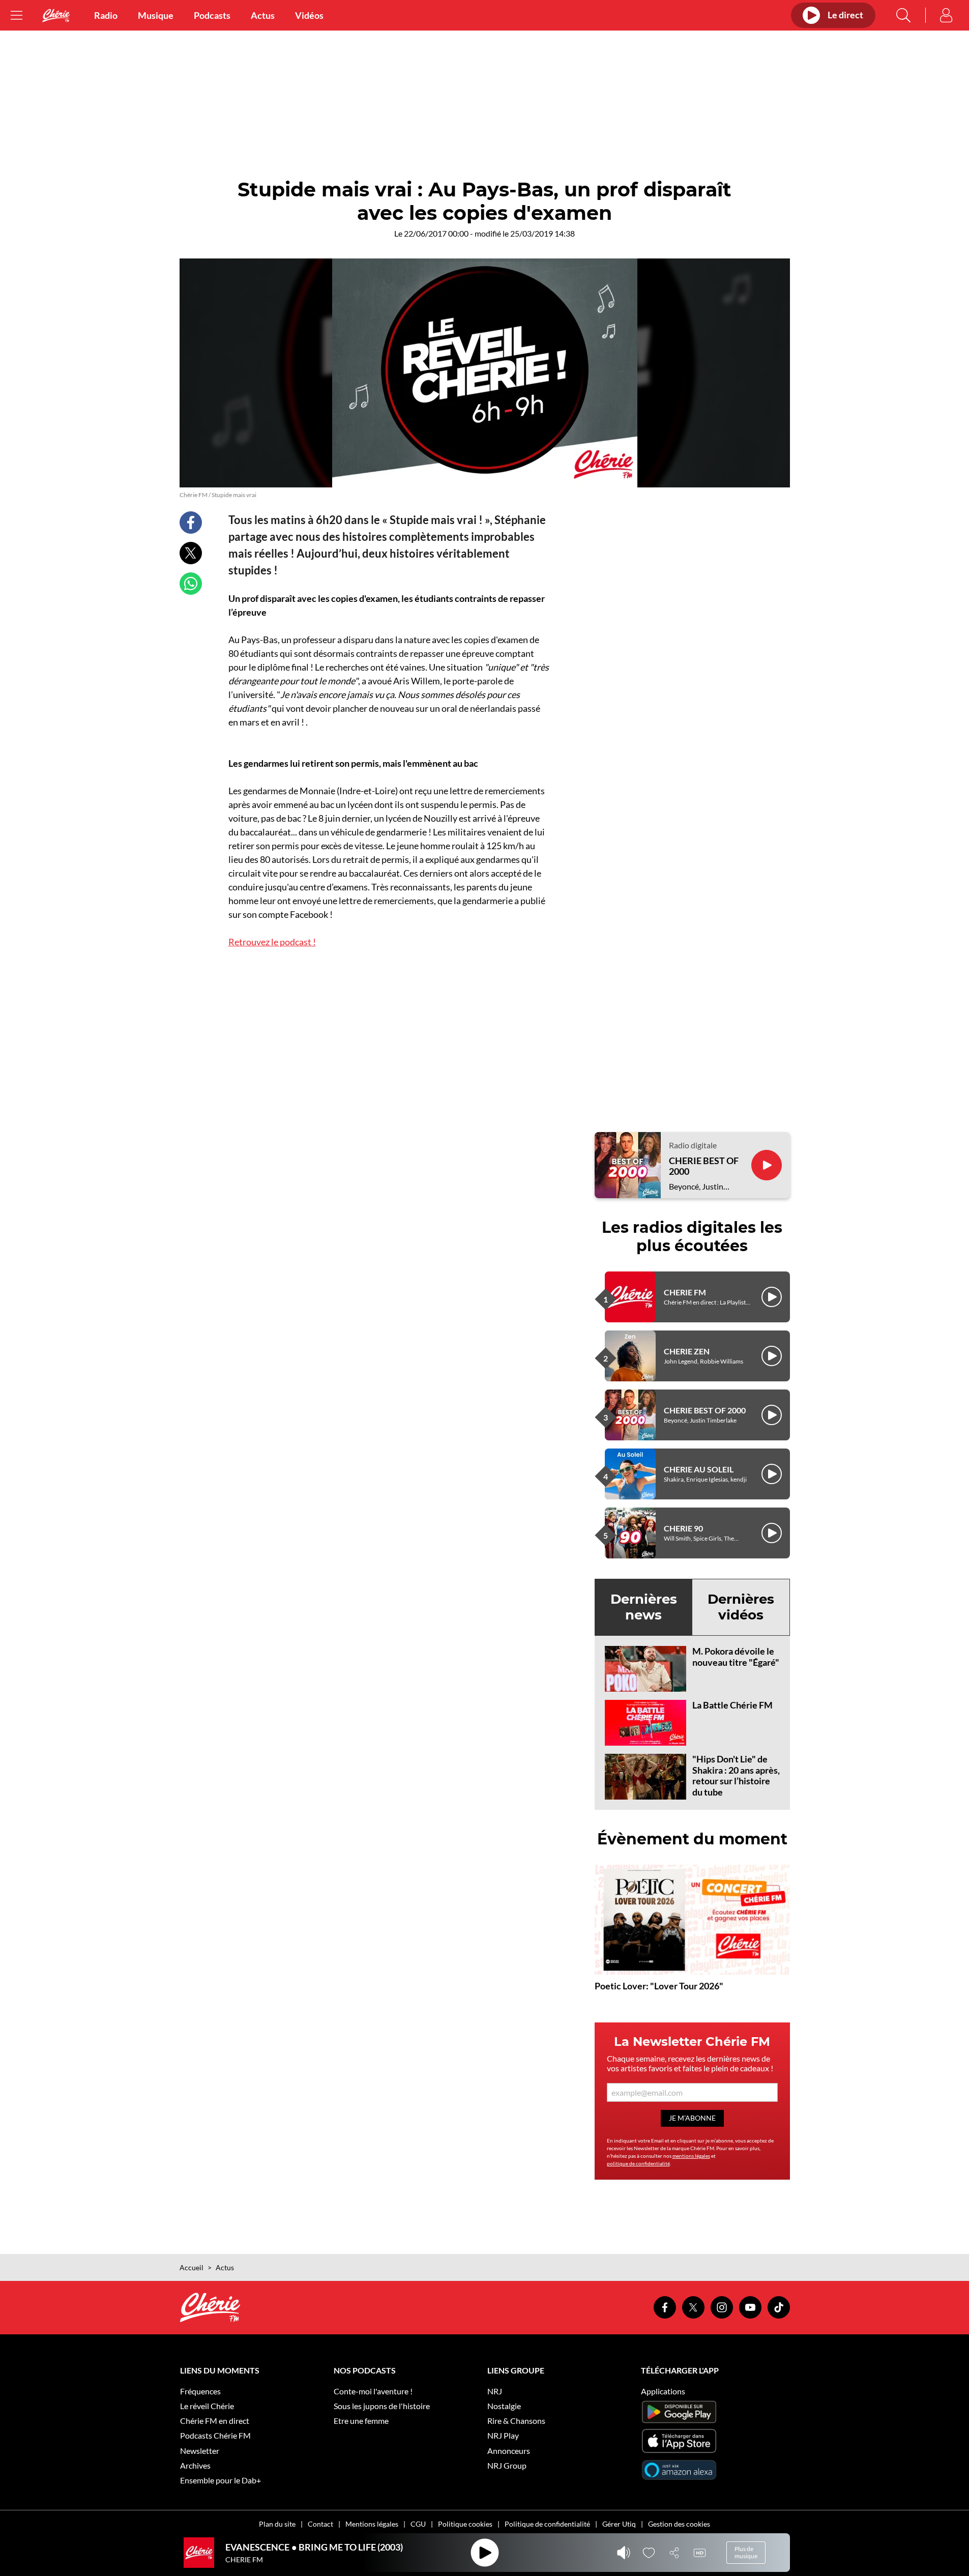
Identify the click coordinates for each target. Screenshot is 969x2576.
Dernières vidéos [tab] (741, 1607)
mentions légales (691, 2156)
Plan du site (277, 2524)
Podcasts (212, 15)
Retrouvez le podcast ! (272, 942)
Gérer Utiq (619, 2524)
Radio (106, 15)
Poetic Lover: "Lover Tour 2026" (659, 1986)
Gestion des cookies (679, 2524)
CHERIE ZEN (687, 1351)
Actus (263, 15)
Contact (320, 2524)
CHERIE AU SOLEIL (699, 1469)
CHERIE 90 (683, 1528)
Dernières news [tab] (644, 1607)
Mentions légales (372, 2524)
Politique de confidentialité (547, 2524)
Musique (156, 15)
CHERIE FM (685, 1292)
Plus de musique (746, 2552)
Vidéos (309, 15)
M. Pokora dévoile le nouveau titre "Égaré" (736, 1657)
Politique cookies (465, 2524)
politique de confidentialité (638, 2163)
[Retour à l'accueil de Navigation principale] (56, 16)
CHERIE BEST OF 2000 (704, 1166)
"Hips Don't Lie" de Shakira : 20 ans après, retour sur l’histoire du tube (736, 1775)
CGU (418, 2524)
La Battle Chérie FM (732, 1705)
